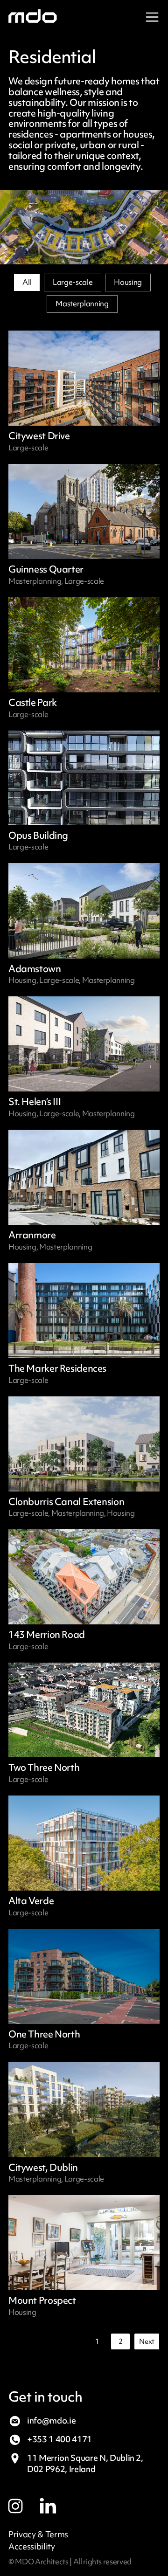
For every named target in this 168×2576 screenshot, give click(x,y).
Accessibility (32, 2547)
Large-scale (73, 282)
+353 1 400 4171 (59, 2439)
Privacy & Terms (38, 2535)
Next (147, 2341)
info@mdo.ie (51, 2421)
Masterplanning (82, 304)
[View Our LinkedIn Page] (56, 2503)
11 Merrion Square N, (85, 2463)
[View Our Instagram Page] (24, 2503)
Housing (128, 282)
